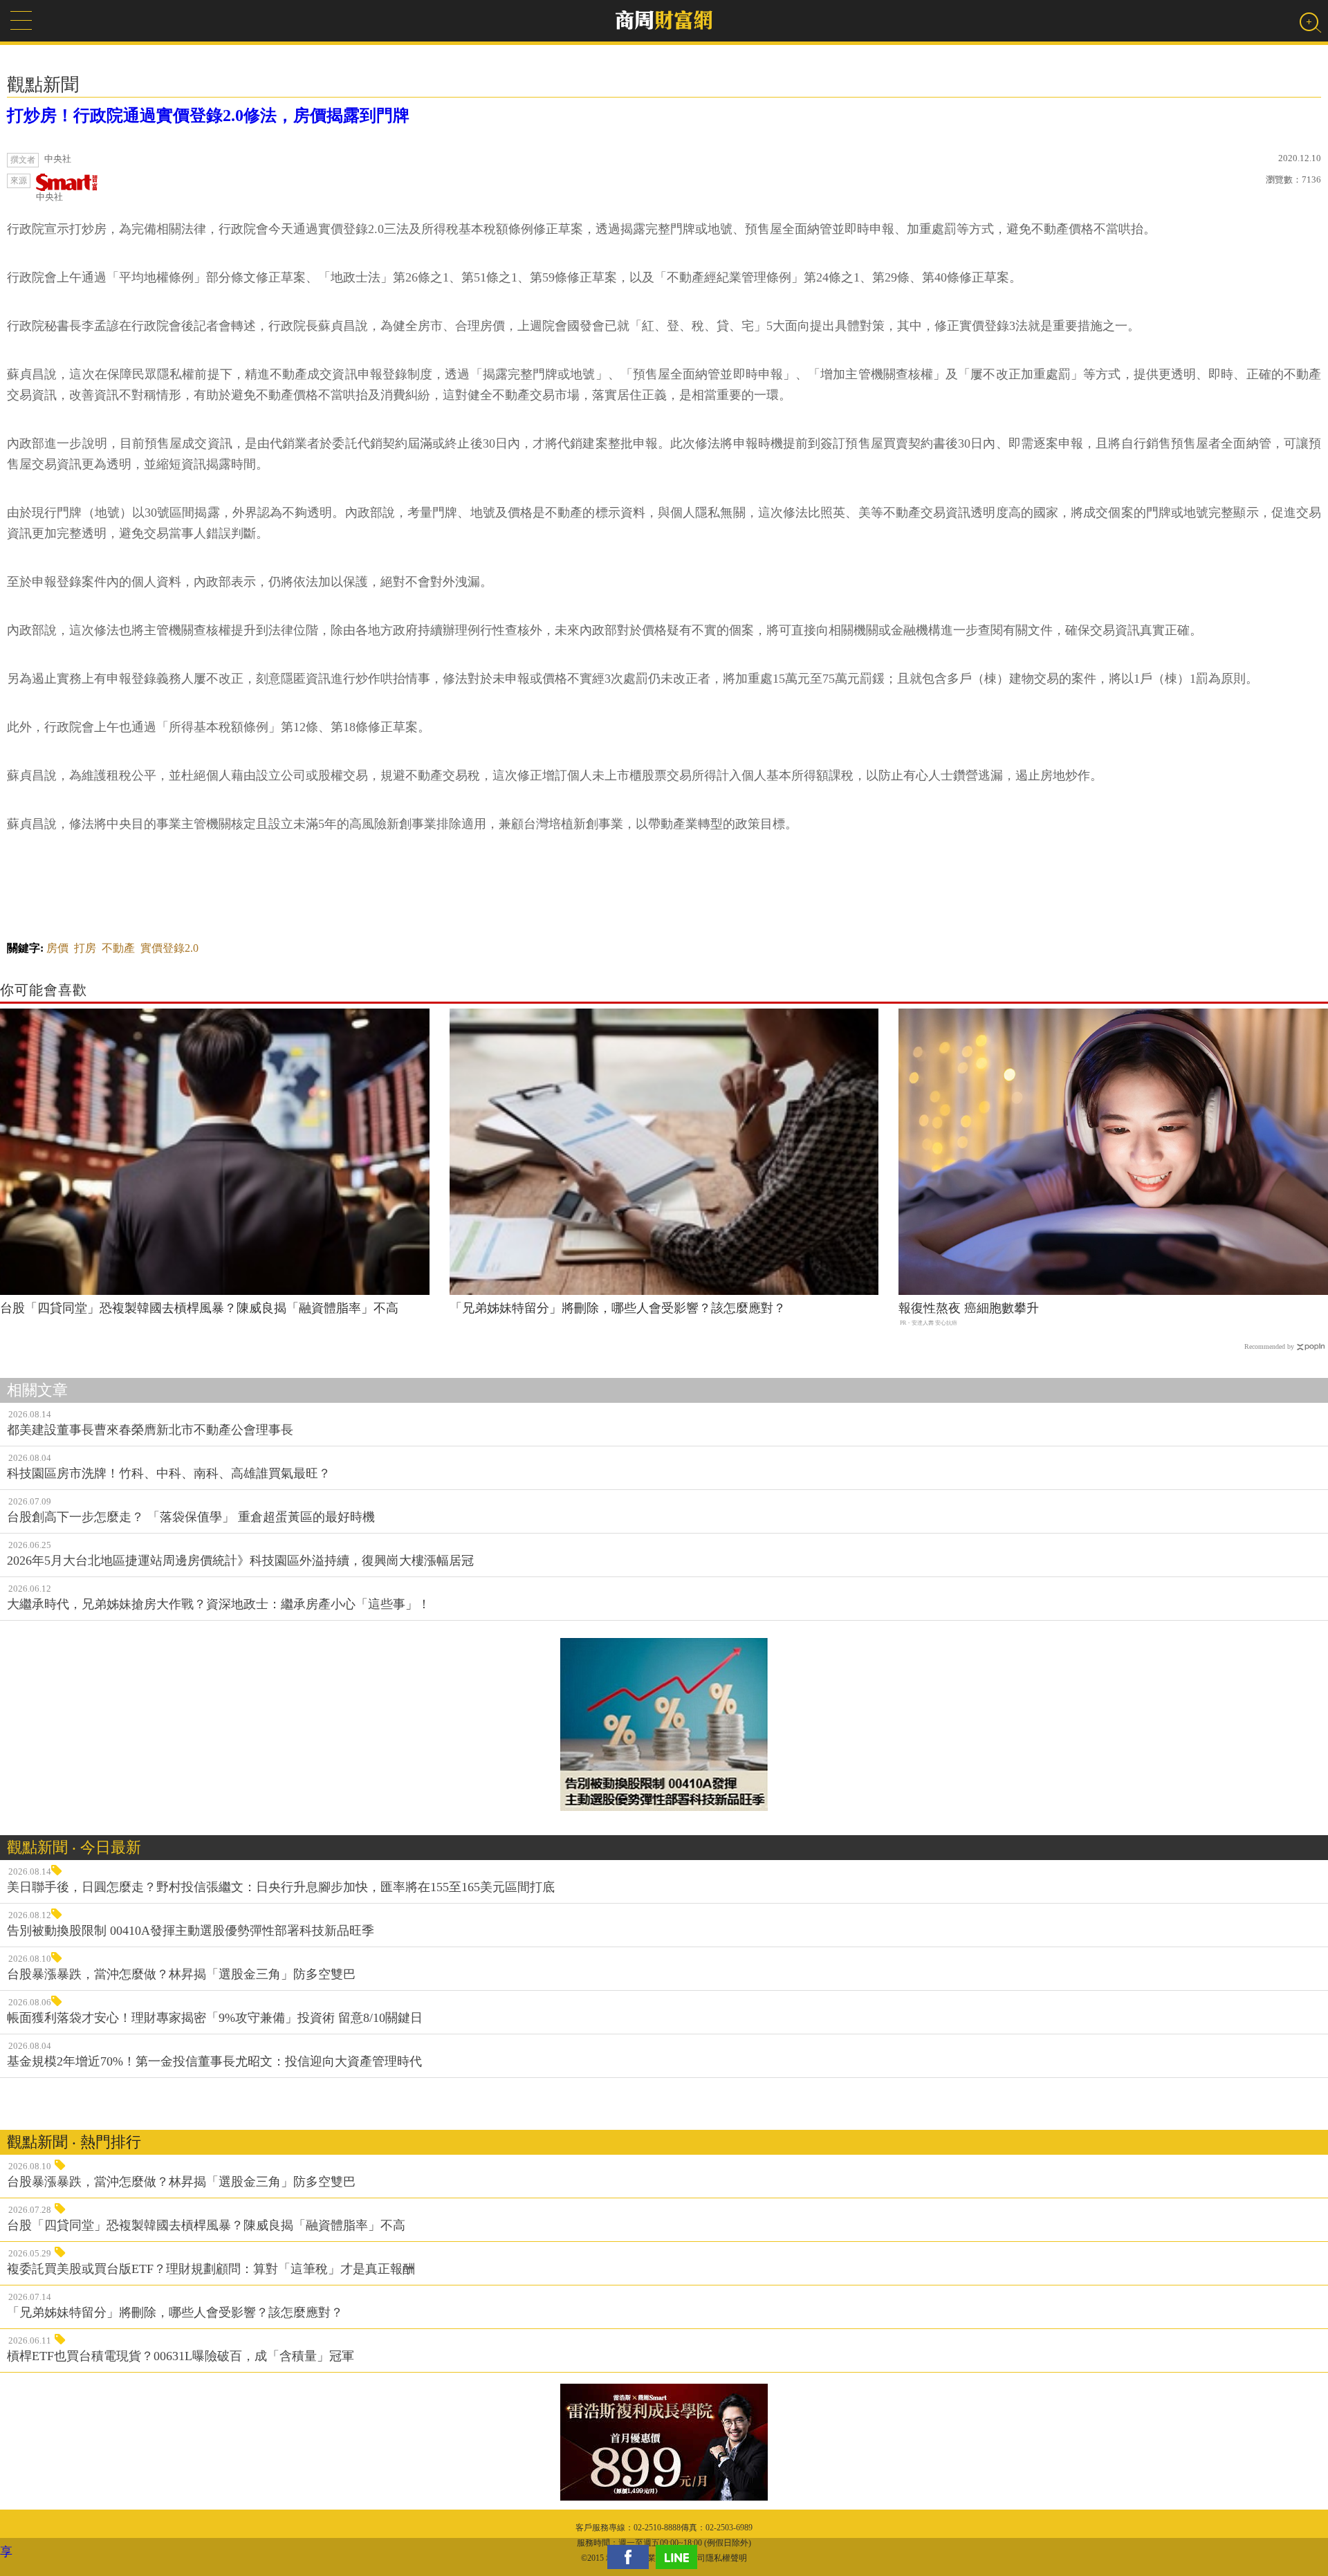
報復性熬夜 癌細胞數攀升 (969, 1308)
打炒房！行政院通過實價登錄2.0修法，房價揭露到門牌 (208, 116)
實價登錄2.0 (169, 948)
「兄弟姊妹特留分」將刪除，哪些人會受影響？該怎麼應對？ (618, 1308)
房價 (57, 948)
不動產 (118, 948)
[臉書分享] (631, 2557)
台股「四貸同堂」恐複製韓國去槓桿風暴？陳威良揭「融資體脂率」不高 (199, 1308)
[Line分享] (680, 2557)
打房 (85, 948)
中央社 (49, 197)
